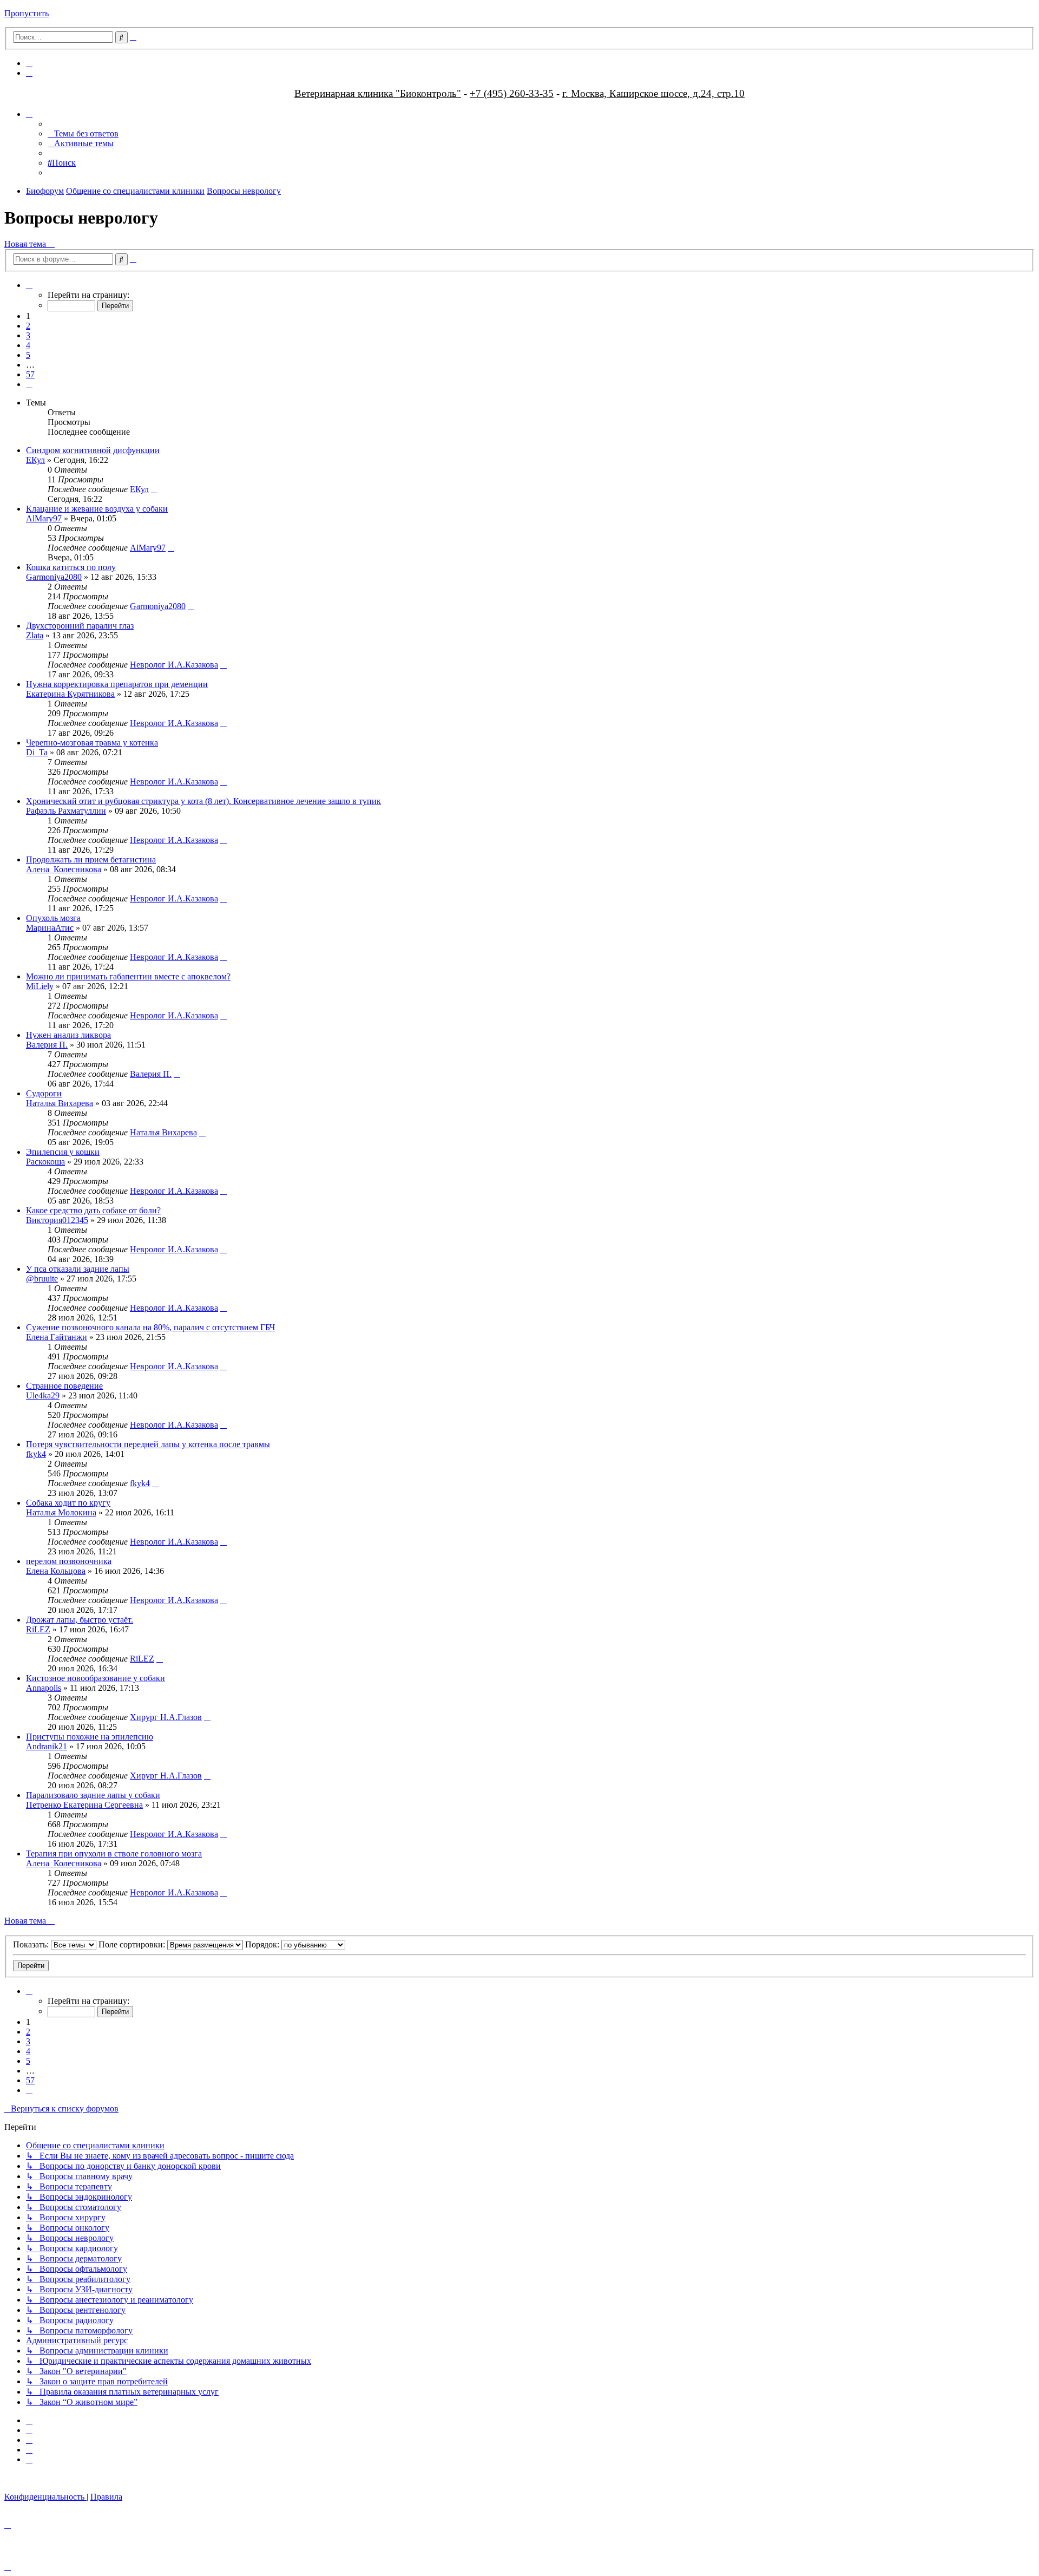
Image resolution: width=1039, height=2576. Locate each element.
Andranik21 (47, 1746)
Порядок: (263, 1944)
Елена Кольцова (56, 1571)
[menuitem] (29, 63)
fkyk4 (36, 1454)
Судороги (44, 1093)
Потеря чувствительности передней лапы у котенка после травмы (148, 1444)
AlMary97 (44, 518)
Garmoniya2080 (54, 577)
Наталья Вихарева (60, 1103)
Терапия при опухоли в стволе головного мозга (114, 1853)
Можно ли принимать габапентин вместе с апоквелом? (128, 976)
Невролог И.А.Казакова (174, 665)
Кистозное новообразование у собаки (96, 1678)
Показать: (32, 1944)
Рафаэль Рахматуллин (66, 811)
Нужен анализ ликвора (68, 1035)
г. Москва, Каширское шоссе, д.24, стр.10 (653, 93)
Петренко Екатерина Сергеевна (84, 1805)
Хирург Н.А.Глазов (166, 1717)
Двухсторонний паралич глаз (80, 626)
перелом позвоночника (69, 1561)
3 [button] (28, 335)
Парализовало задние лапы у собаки (93, 1795)
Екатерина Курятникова (70, 694)
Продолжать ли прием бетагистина (91, 859)
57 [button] (30, 374)
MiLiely (40, 986)
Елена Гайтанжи (57, 1337)
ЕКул (35, 460)
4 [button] (28, 345)
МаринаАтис (50, 928)
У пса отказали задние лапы (78, 1269)
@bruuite (42, 1279)
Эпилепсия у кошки (63, 1152)
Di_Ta (37, 752)
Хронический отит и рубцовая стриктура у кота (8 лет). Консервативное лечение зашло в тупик (203, 801)
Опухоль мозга (53, 918)
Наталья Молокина (61, 1512)
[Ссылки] (29, 114)
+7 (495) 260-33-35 (512, 93)
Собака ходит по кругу (68, 1503)
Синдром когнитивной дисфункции (93, 450)
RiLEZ (38, 1629)
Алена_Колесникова (64, 869)
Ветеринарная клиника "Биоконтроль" (378, 93)
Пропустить (27, 13)
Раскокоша (45, 1162)
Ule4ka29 (43, 1395)
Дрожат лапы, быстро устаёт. (80, 1620)
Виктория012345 (57, 1220)
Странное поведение (64, 1386)
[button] (29, 285)
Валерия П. (47, 1045)
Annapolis (44, 1688)
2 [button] (28, 326)
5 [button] (28, 355)
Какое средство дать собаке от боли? (93, 1210)
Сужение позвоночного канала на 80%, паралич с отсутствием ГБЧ (150, 1327)
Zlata (35, 635)
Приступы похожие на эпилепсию (90, 1737)
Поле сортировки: (133, 1944)
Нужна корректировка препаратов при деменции (117, 684)
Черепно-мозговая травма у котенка (92, 743)
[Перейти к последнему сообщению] (154, 489)
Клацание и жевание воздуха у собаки (97, 509)
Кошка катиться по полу (71, 567)
